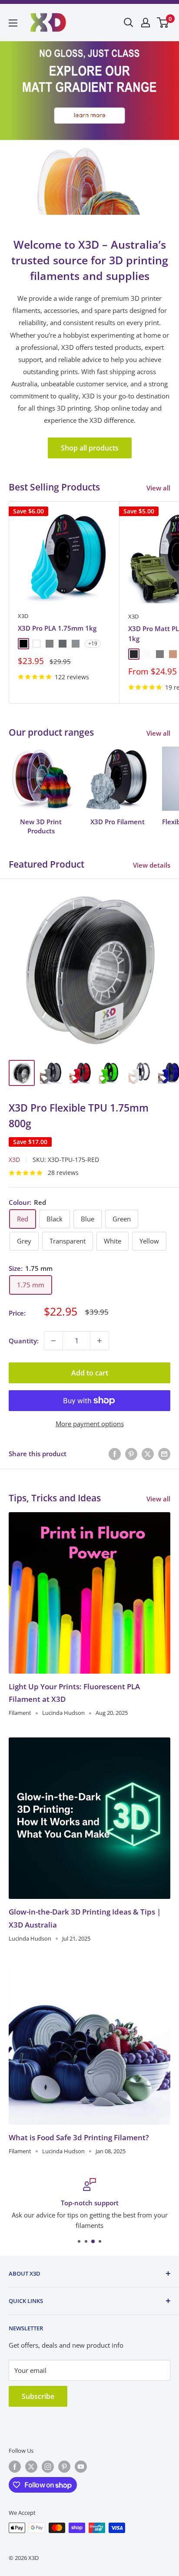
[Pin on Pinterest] (131, 1454)
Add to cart (90, 1373)
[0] (163, 23)
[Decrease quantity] (53, 1341)
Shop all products (90, 448)
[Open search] (129, 23)
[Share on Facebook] (115, 1454)
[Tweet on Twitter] (148, 1454)
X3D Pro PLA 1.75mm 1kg (57, 628)
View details (152, 865)
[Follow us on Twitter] (31, 2467)
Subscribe (38, 2396)
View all (158, 488)
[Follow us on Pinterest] (64, 2467)
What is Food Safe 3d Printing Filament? (79, 2137)
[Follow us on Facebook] (15, 2467)
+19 (93, 643)
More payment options (90, 1424)
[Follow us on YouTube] (81, 2467)
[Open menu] (13, 23)
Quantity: (24, 1341)
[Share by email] (164, 1454)
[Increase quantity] (99, 1341)
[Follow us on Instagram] (48, 2467)
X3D (23, 616)
